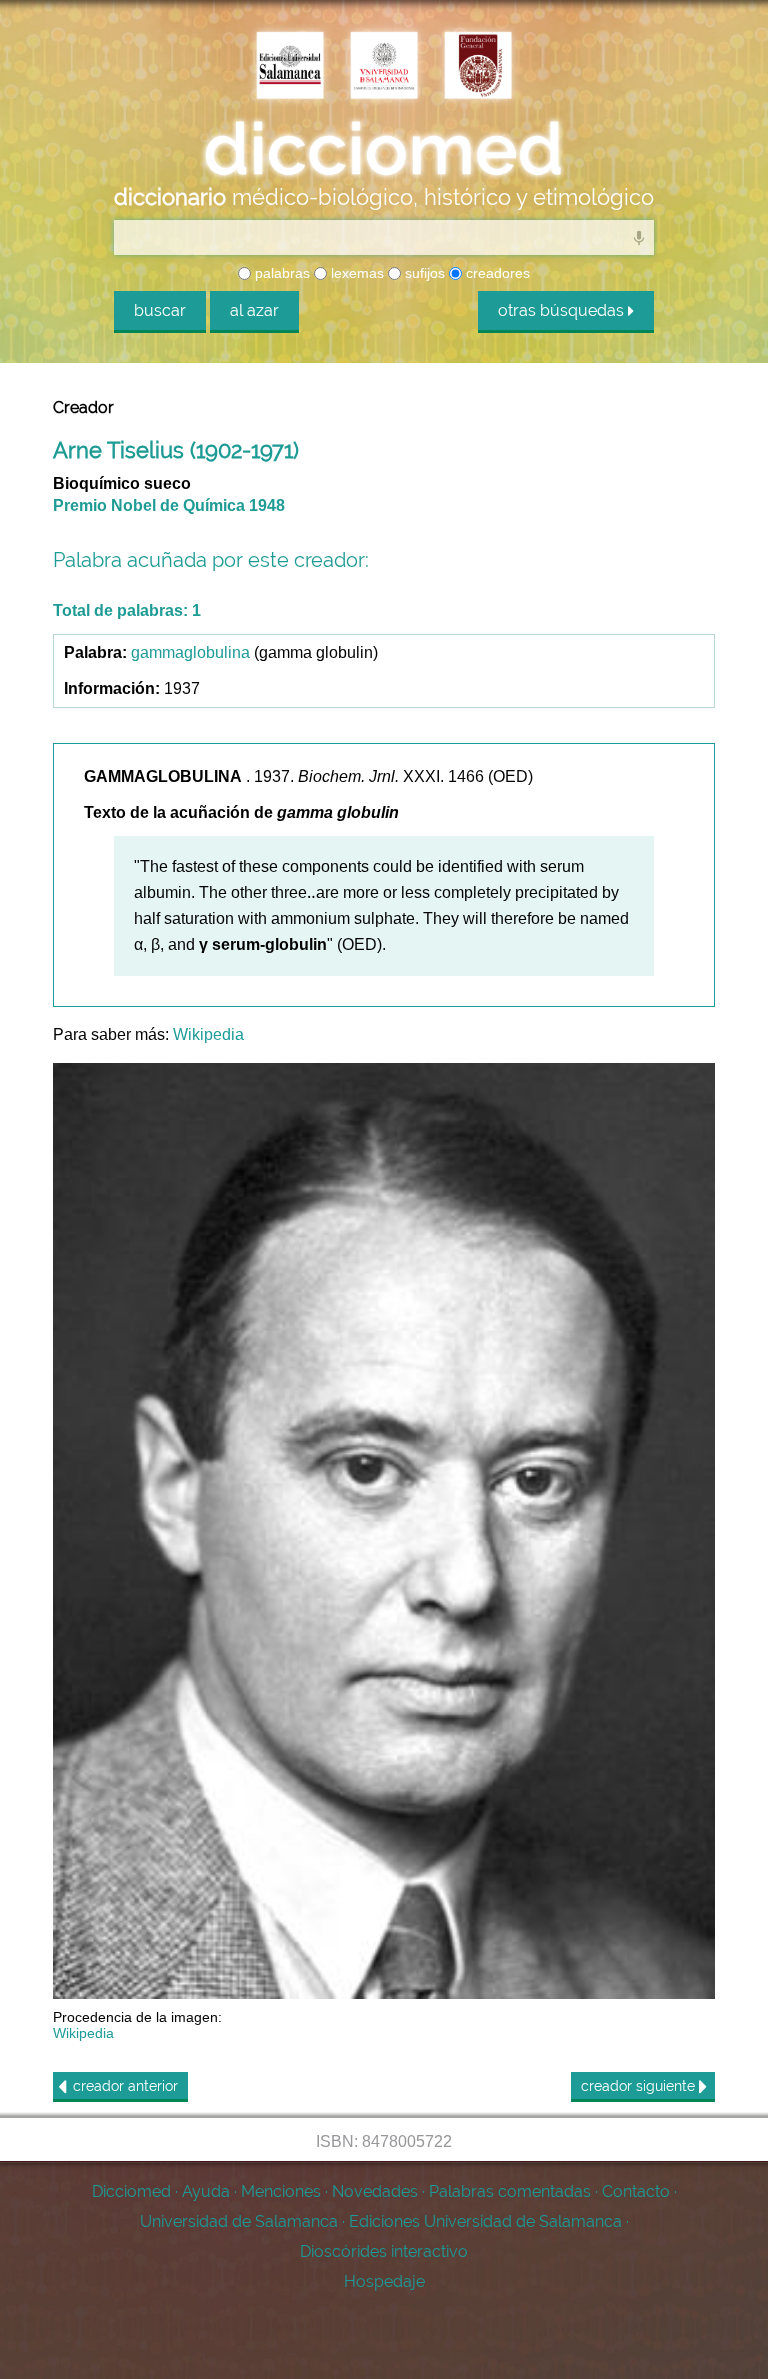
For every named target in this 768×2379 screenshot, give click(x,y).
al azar (254, 310)
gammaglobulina (190, 652)
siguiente (640, 2086)
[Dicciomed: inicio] (384, 149)
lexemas (355, 273)
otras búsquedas (563, 310)
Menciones (281, 2191)
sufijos (423, 273)
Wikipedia (208, 1034)
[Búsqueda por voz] (639, 237)
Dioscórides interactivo (384, 2251)
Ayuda (206, 2191)
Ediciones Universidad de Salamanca (485, 2221)
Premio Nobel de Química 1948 (169, 505)
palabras (280, 273)
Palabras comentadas (510, 2191)
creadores (496, 273)
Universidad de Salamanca (239, 2221)
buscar (160, 310)
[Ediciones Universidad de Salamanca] (290, 67)
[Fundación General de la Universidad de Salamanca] (478, 67)
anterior (125, 2086)
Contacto (636, 2191)
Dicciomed (131, 2191)
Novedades (375, 2191)
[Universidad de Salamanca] (384, 67)
